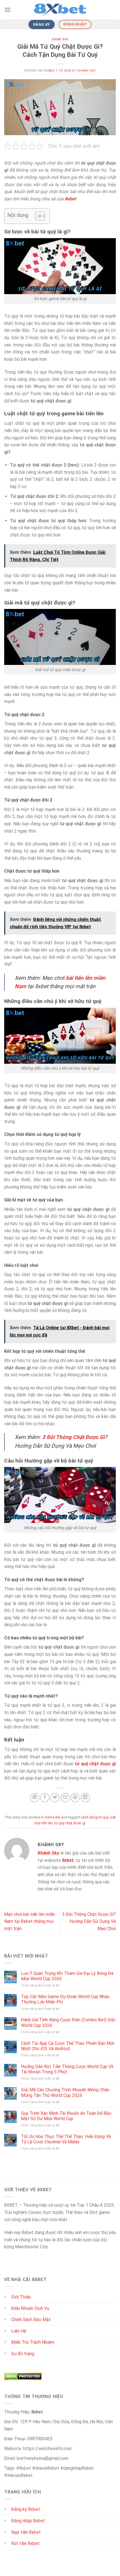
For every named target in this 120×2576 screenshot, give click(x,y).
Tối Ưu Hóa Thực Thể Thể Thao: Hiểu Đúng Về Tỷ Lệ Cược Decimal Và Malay (66, 2139)
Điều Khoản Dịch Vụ (30, 2308)
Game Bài (60, 39)
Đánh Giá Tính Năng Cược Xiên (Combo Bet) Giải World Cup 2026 (68, 2022)
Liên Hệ (19, 2331)
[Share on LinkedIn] (85, 1798)
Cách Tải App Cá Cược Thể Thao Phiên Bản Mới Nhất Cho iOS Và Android (68, 2046)
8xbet (68, 1860)
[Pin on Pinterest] (75, 1798)
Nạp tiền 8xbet (26, 2532)
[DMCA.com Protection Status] (23, 2376)
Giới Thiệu (21, 2297)
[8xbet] (60, 10)
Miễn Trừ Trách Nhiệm (33, 2342)
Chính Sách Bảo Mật (31, 2320)
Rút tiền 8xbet (25, 2543)
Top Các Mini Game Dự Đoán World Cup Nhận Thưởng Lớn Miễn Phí (65, 1999)
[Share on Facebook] (45, 1798)
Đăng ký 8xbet (26, 2509)
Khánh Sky (87, 71)
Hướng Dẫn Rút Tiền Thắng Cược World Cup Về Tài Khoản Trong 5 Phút (67, 2069)
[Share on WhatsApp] (35, 1798)
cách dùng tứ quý (94, 1817)
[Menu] (8, 10)
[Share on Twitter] (55, 1798)
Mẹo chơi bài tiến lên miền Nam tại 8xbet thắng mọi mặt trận (30, 1921)
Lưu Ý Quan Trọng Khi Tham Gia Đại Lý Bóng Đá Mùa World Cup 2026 (67, 1976)
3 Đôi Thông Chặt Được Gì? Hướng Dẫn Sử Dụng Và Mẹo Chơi (89, 1921)
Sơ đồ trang (23, 2354)
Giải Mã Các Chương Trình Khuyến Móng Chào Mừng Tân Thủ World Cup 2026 (65, 2092)
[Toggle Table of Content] (38, 216)
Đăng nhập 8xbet (28, 2521)
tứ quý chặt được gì (70, 1823)
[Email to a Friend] (65, 1798)
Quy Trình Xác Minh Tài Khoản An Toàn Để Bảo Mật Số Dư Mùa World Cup (66, 2116)
